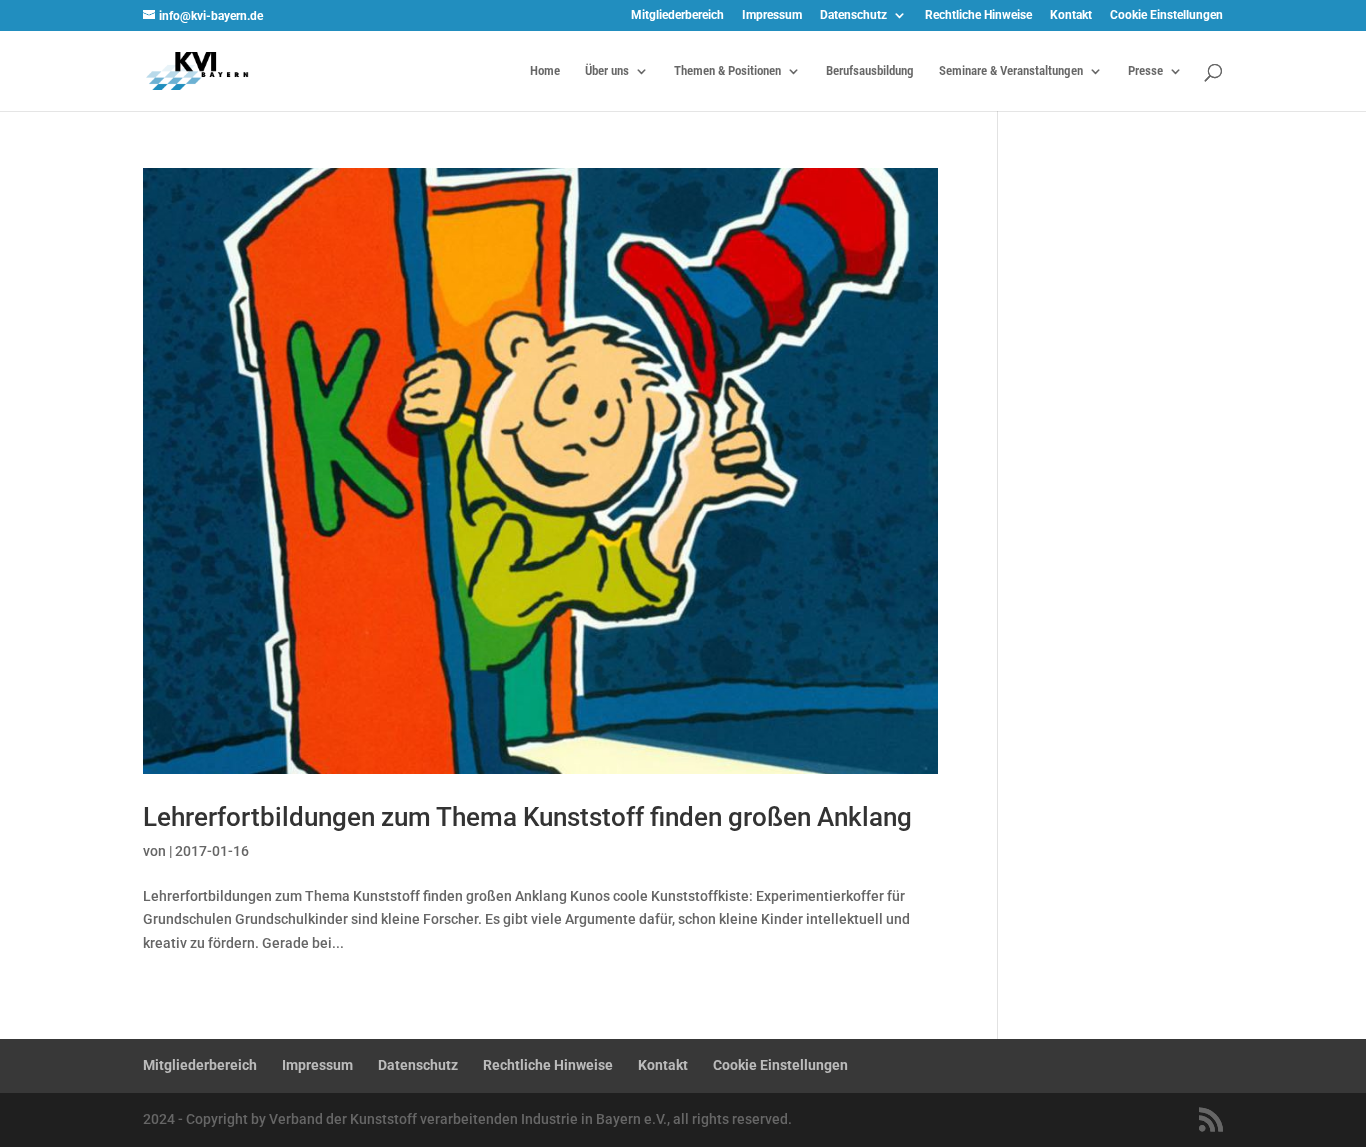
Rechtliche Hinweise (978, 15)
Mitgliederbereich (677, 15)
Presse (1145, 71)
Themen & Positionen (727, 71)
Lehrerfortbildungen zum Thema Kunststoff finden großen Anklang (527, 817)
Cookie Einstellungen (1166, 15)
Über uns (607, 71)
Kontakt (1071, 15)
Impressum (772, 15)
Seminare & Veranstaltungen (1011, 71)
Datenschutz (853, 15)
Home (545, 71)
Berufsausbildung (870, 71)
